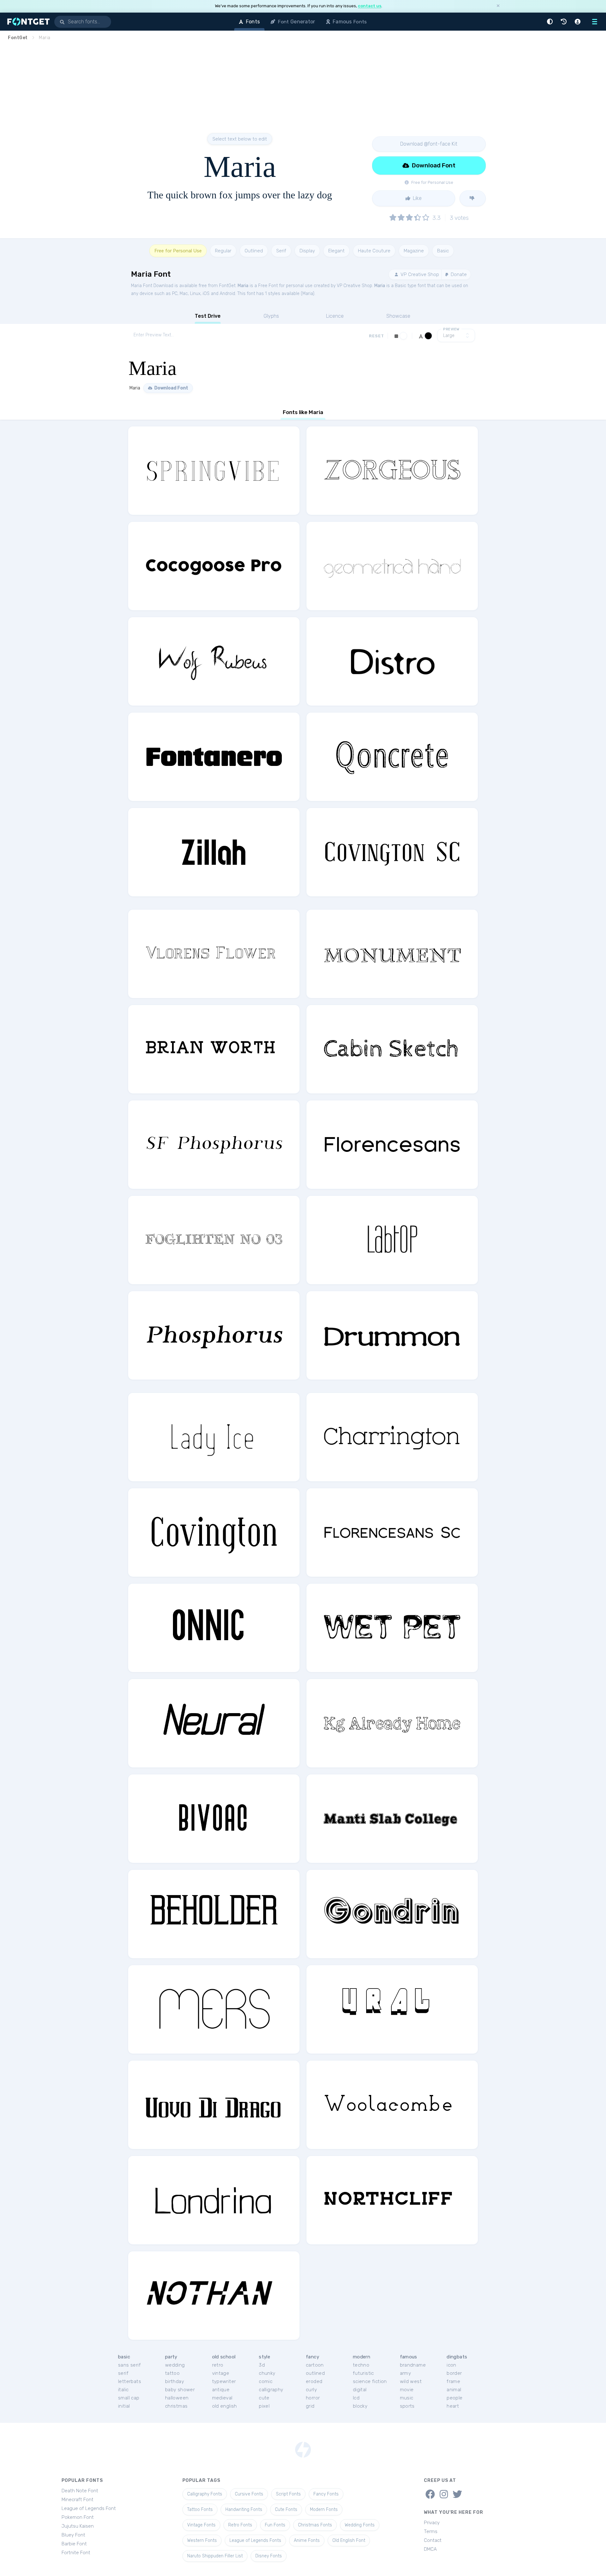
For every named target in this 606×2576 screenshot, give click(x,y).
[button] (551, 22)
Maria (243, 286)
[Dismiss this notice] (498, 6)
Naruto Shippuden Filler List (215, 2556)
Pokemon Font (78, 2517)
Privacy (432, 2523)
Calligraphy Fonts (205, 2494)
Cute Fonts (286, 2510)
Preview (451, 329)
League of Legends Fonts (255, 2540)
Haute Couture (374, 251)
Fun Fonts (275, 2525)
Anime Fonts (307, 2540)
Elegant (336, 251)
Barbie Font (74, 2544)
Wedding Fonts (360, 2525)
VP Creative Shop (419, 274)
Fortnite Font (76, 2553)
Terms (431, 2531)
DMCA (430, 2549)
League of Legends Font (89, 2508)
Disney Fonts (269, 2556)
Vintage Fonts (201, 2525)
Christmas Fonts (315, 2525)
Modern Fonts (324, 2510)
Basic (443, 251)
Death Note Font (80, 2491)
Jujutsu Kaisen (78, 2526)
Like (417, 198)
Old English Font (349, 2540)
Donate (458, 274)
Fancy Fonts (326, 2494)
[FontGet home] (27, 22)
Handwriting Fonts (244, 2510)
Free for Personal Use (178, 251)
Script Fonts (288, 2494)
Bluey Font (73, 2535)
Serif (281, 251)
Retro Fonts (240, 2525)
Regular (223, 251)
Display (307, 251)
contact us (370, 6)
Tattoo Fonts (200, 2510)
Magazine (414, 251)
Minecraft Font (77, 2500)
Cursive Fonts (249, 2494)
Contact (433, 2540)
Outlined (254, 251)
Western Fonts (202, 2540)
